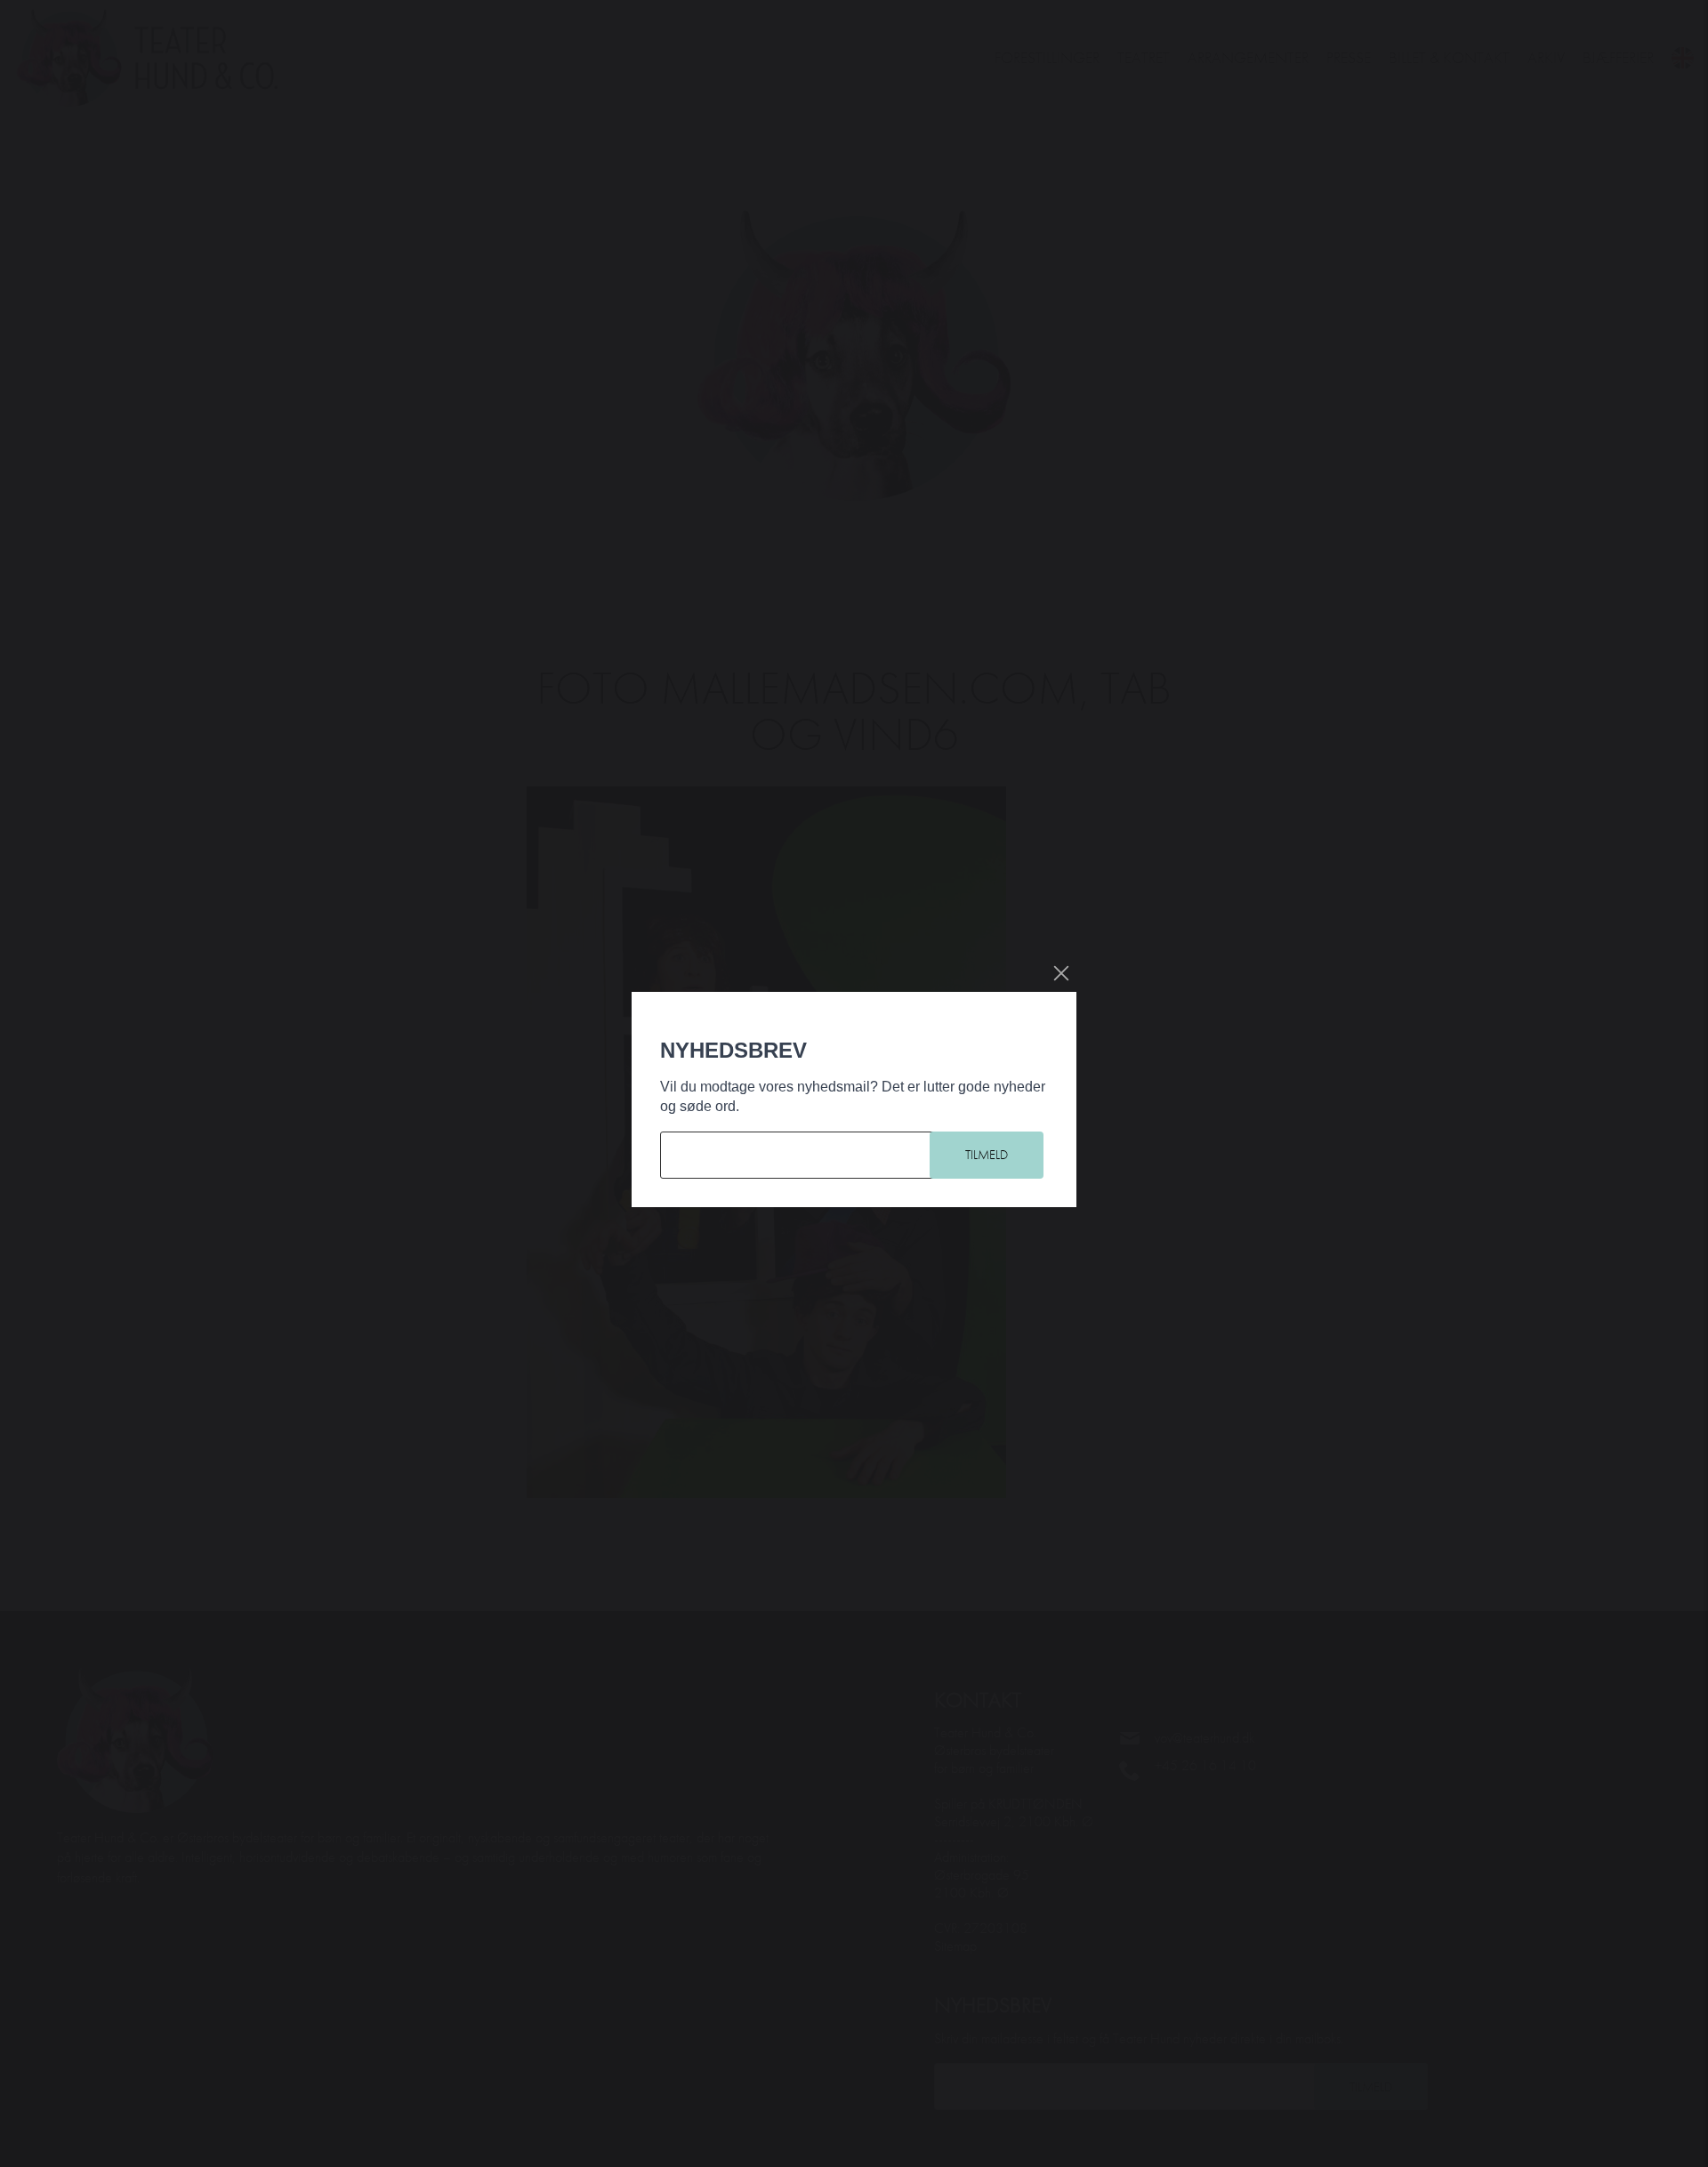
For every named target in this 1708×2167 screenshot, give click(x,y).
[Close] (1061, 973)
